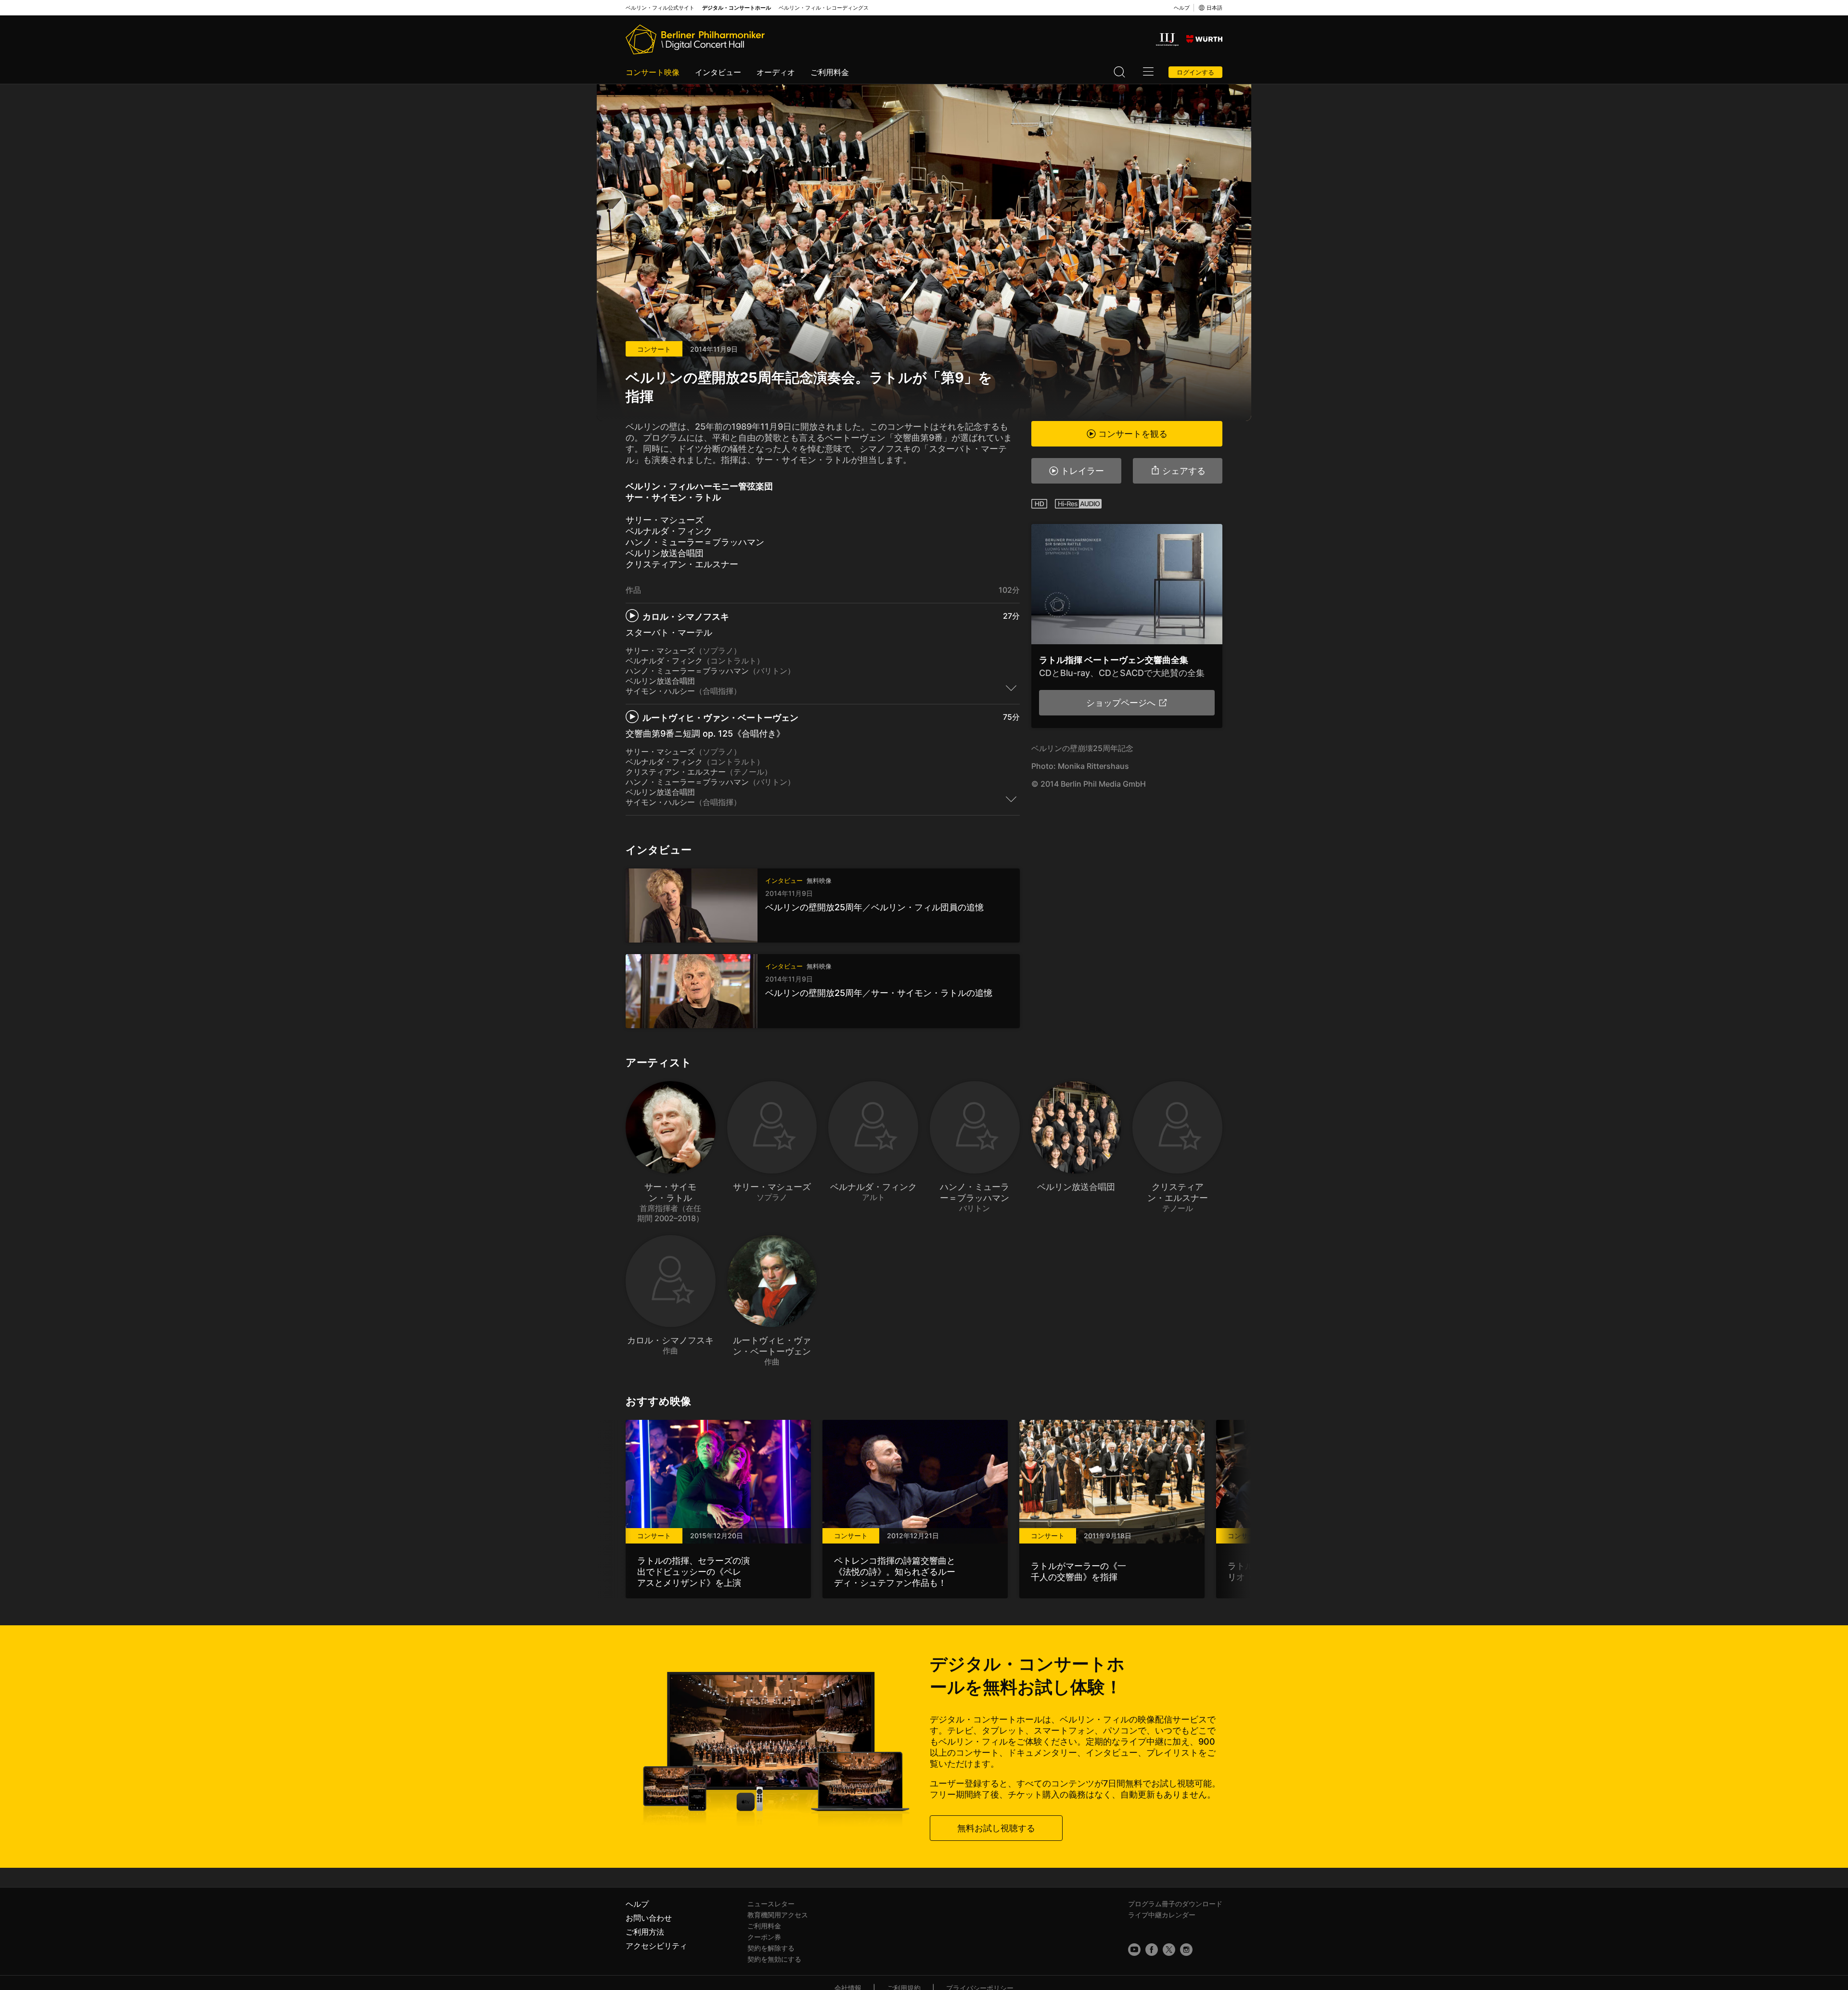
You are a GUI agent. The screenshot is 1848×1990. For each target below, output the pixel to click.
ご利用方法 (645, 1932)
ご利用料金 (830, 72)
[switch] (1011, 688)
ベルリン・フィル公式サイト (660, 8)
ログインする (1195, 72)
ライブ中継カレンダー (1162, 1915)
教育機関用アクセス (778, 1915)
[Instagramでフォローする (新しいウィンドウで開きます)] (1186, 1950)
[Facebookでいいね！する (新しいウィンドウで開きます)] (1152, 1950)
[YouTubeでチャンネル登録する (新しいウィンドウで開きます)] (1134, 1950)
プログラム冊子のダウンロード (1175, 1904)
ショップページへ (1121, 703)
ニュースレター (771, 1904)
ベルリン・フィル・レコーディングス (824, 8)
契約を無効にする (774, 1959)
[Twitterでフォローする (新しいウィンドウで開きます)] (1169, 1950)
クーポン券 (764, 1937)
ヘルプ (1182, 8)
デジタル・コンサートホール (737, 8)
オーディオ (776, 72)
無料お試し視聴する (996, 1828)
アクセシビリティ (656, 1946)
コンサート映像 (653, 72)
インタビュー (718, 72)
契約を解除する (771, 1948)
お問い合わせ (649, 1918)
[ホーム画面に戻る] (695, 39)
